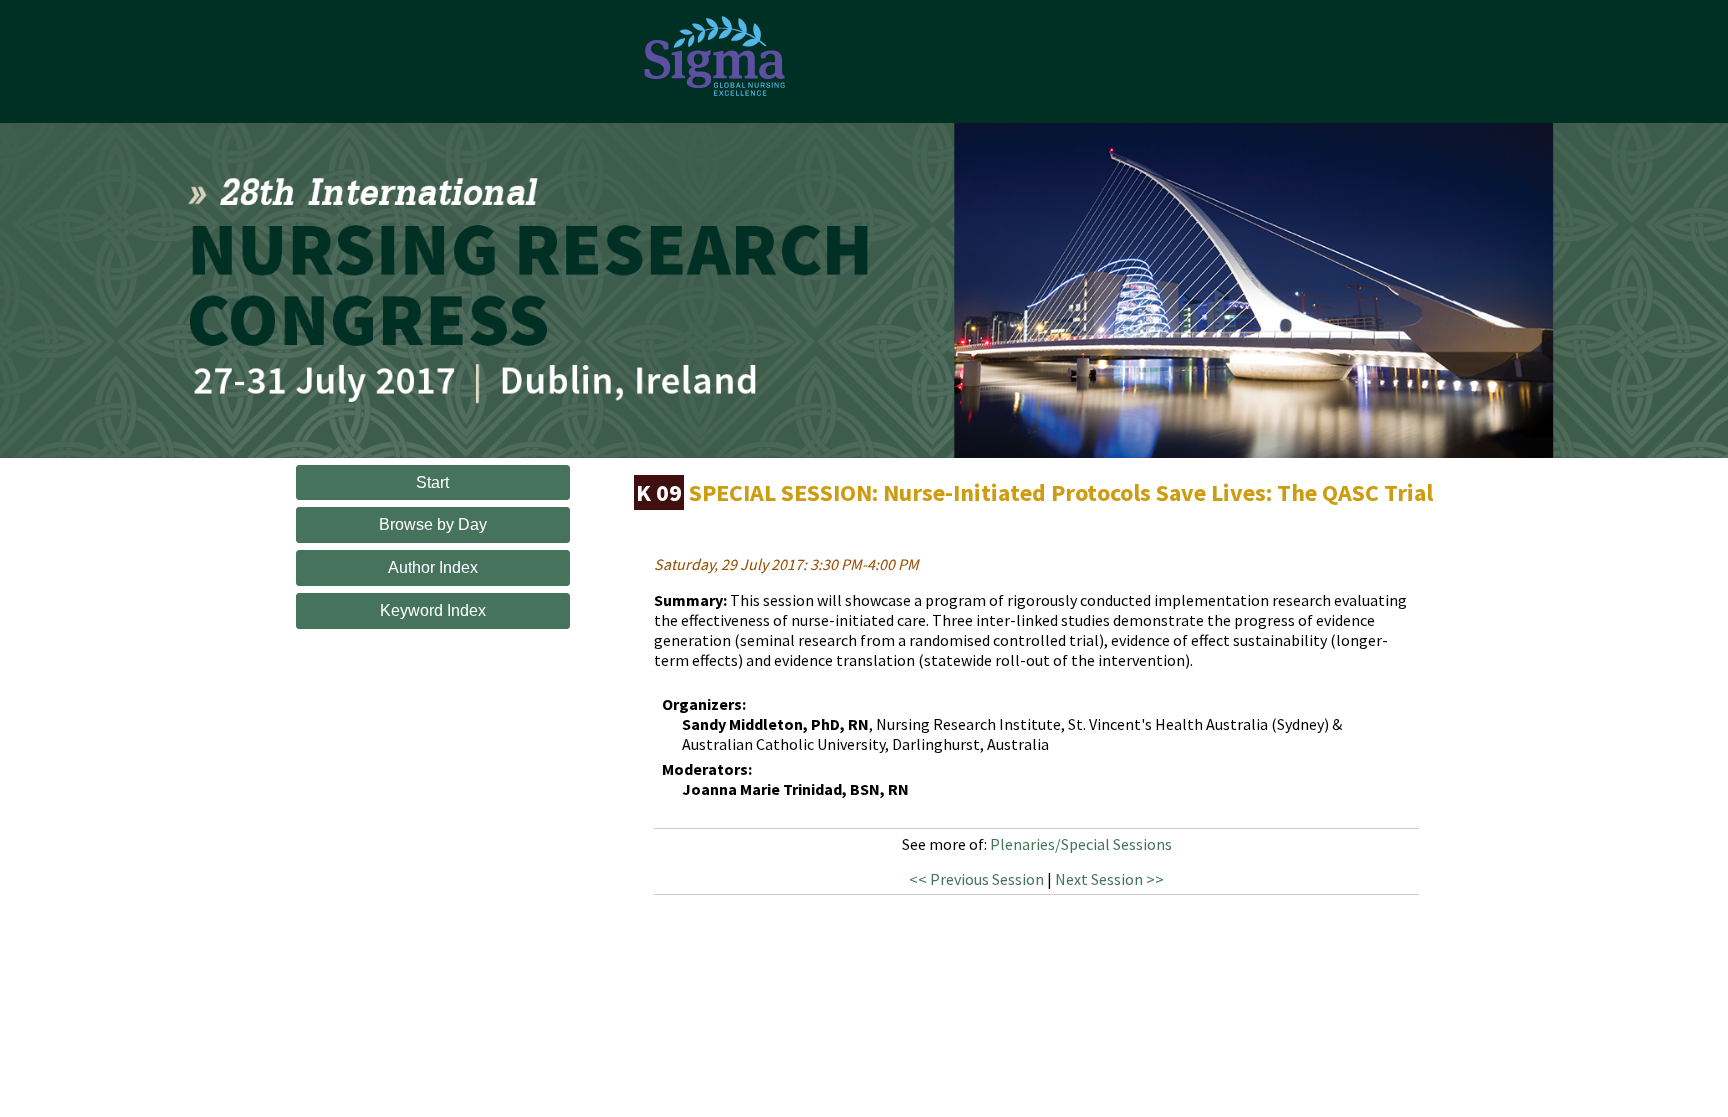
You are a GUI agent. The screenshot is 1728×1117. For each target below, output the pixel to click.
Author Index (433, 567)
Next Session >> (1109, 879)
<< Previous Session (976, 879)
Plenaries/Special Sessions (1081, 844)
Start (432, 482)
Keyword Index (433, 610)
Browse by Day (433, 524)
